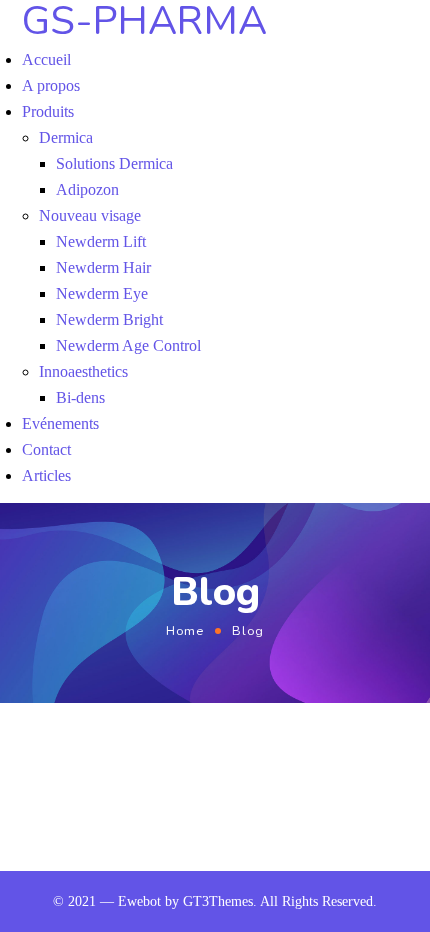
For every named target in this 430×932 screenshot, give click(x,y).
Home (185, 630)
